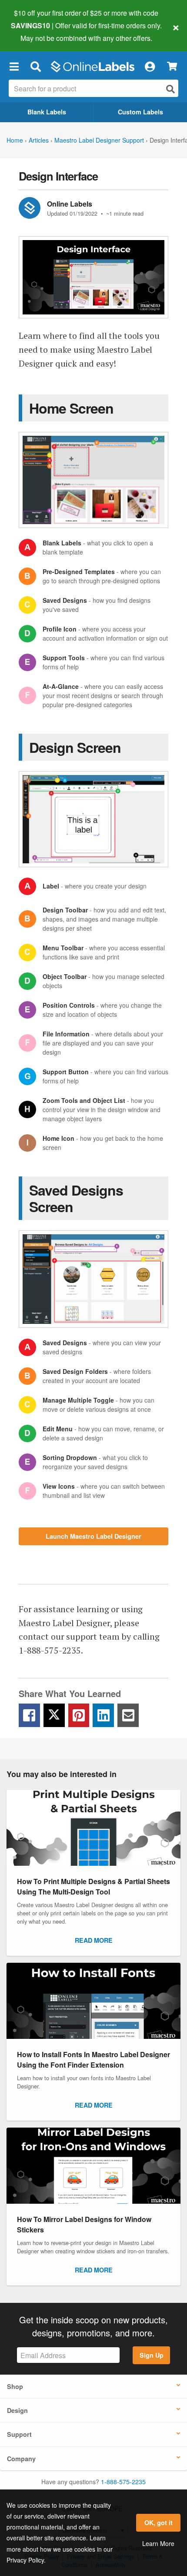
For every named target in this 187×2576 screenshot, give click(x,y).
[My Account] (150, 67)
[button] (14, 67)
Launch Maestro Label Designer (93, 1536)
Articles (39, 140)
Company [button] (21, 2459)
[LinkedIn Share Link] (103, 1715)
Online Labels (70, 204)
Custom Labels (140, 112)
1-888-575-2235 (123, 2482)
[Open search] (170, 89)
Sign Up (152, 2355)
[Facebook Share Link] (29, 1715)
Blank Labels (47, 112)
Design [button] (17, 2410)
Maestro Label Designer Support (99, 140)
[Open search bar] (35, 67)
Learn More (158, 2543)
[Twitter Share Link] (54, 1715)
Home (15, 140)
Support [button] (19, 2434)
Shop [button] (15, 2386)
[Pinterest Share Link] (79, 1715)
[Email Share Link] (128, 1715)
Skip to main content (32, 31)
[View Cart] (172, 66)
